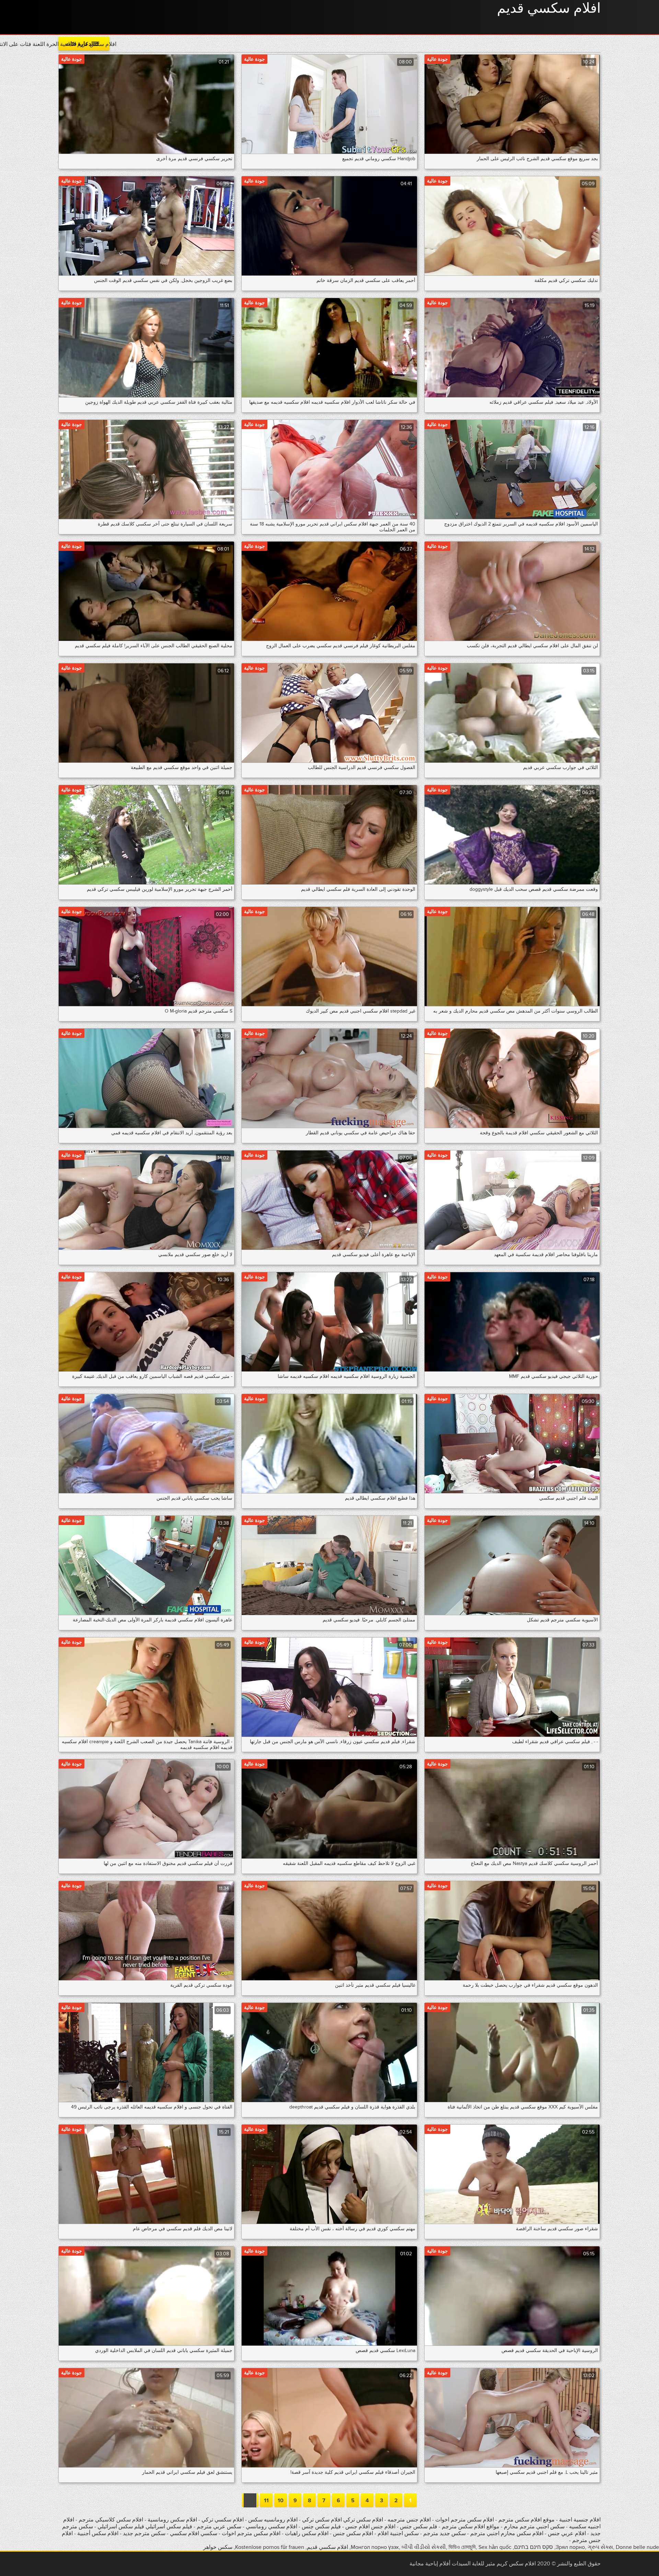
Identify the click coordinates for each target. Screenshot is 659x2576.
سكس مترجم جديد (143, 2533)
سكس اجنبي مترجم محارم (534, 2527)
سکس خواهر (218, 2547)
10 (281, 2501)
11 (266, 2501)
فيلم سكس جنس (321, 2527)
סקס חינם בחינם (534, 2547)
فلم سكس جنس (419, 2527)
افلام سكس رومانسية (172, 2520)
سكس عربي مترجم (219, 2527)
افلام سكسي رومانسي (271, 2527)
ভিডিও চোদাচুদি (462, 2547)
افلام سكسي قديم (549, 9)
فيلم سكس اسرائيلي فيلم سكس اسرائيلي (144, 2527)
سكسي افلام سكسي (194, 2533)
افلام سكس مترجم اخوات (465, 2520)
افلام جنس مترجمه (409, 2520)
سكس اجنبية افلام (397, 2533)
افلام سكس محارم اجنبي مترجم (507, 2533)
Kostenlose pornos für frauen (270, 2547)
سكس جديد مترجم (444, 2533)
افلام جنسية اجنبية (580, 2520)
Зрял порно (570, 2547)
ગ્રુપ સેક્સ (600, 2547)
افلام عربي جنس (566, 2533)
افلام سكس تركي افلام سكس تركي (343, 2520)
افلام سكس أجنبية (98, 2533)
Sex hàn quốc (495, 2547)
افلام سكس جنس (353, 2533)
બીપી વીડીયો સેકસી (424, 2547)
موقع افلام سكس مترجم (527, 2520)
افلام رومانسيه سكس (272, 2520)
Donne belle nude (637, 2547)
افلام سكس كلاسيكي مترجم (111, 2520)
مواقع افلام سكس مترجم (471, 2527)
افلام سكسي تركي (223, 2520)
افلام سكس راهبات (307, 2533)
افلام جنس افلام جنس (370, 2527)
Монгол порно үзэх (375, 2547)
